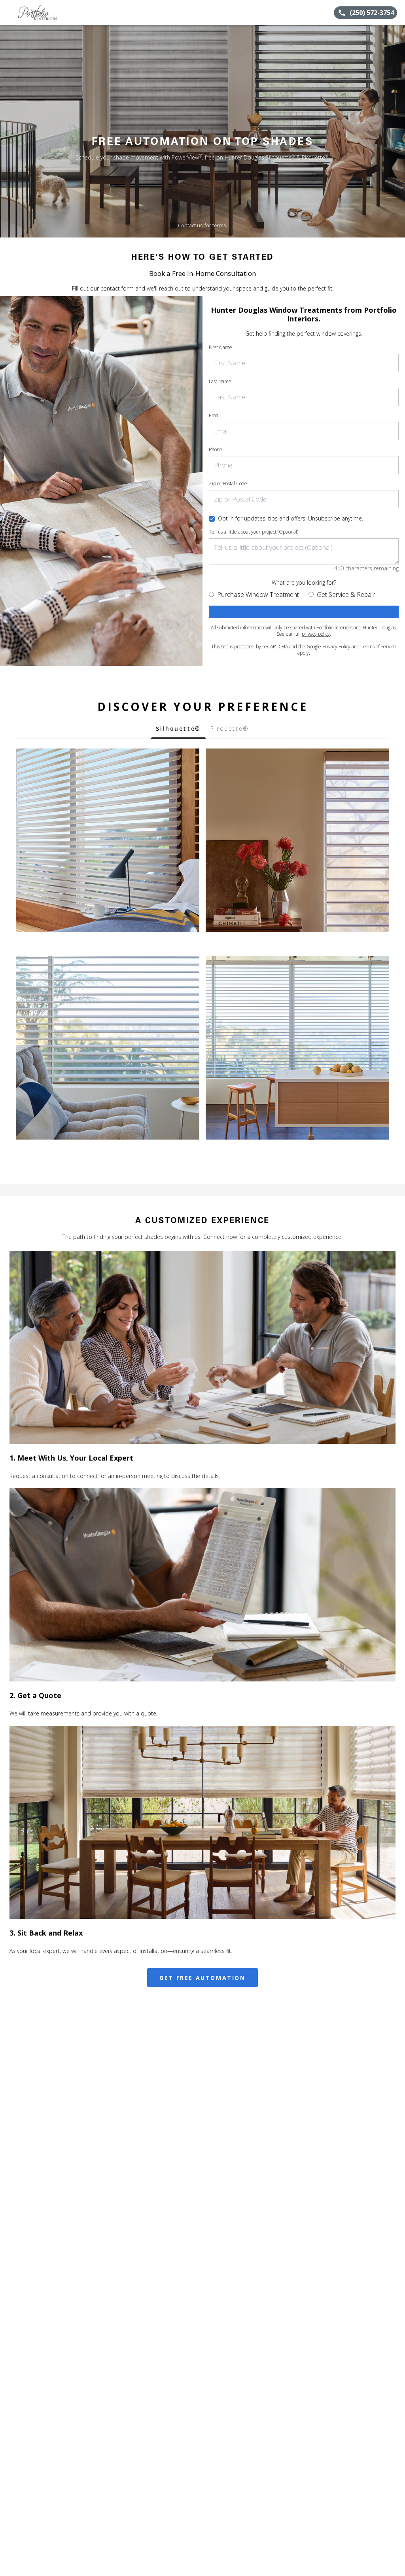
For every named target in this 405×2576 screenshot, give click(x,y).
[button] (9, 13)
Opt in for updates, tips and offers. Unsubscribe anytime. (291, 518)
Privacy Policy (336, 647)
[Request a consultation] (304, 612)
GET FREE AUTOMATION (202, 1978)
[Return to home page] (42, 13)
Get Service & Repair (346, 595)
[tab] (178, 731)
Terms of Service (379, 647)
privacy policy (316, 634)
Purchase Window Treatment (258, 595)
